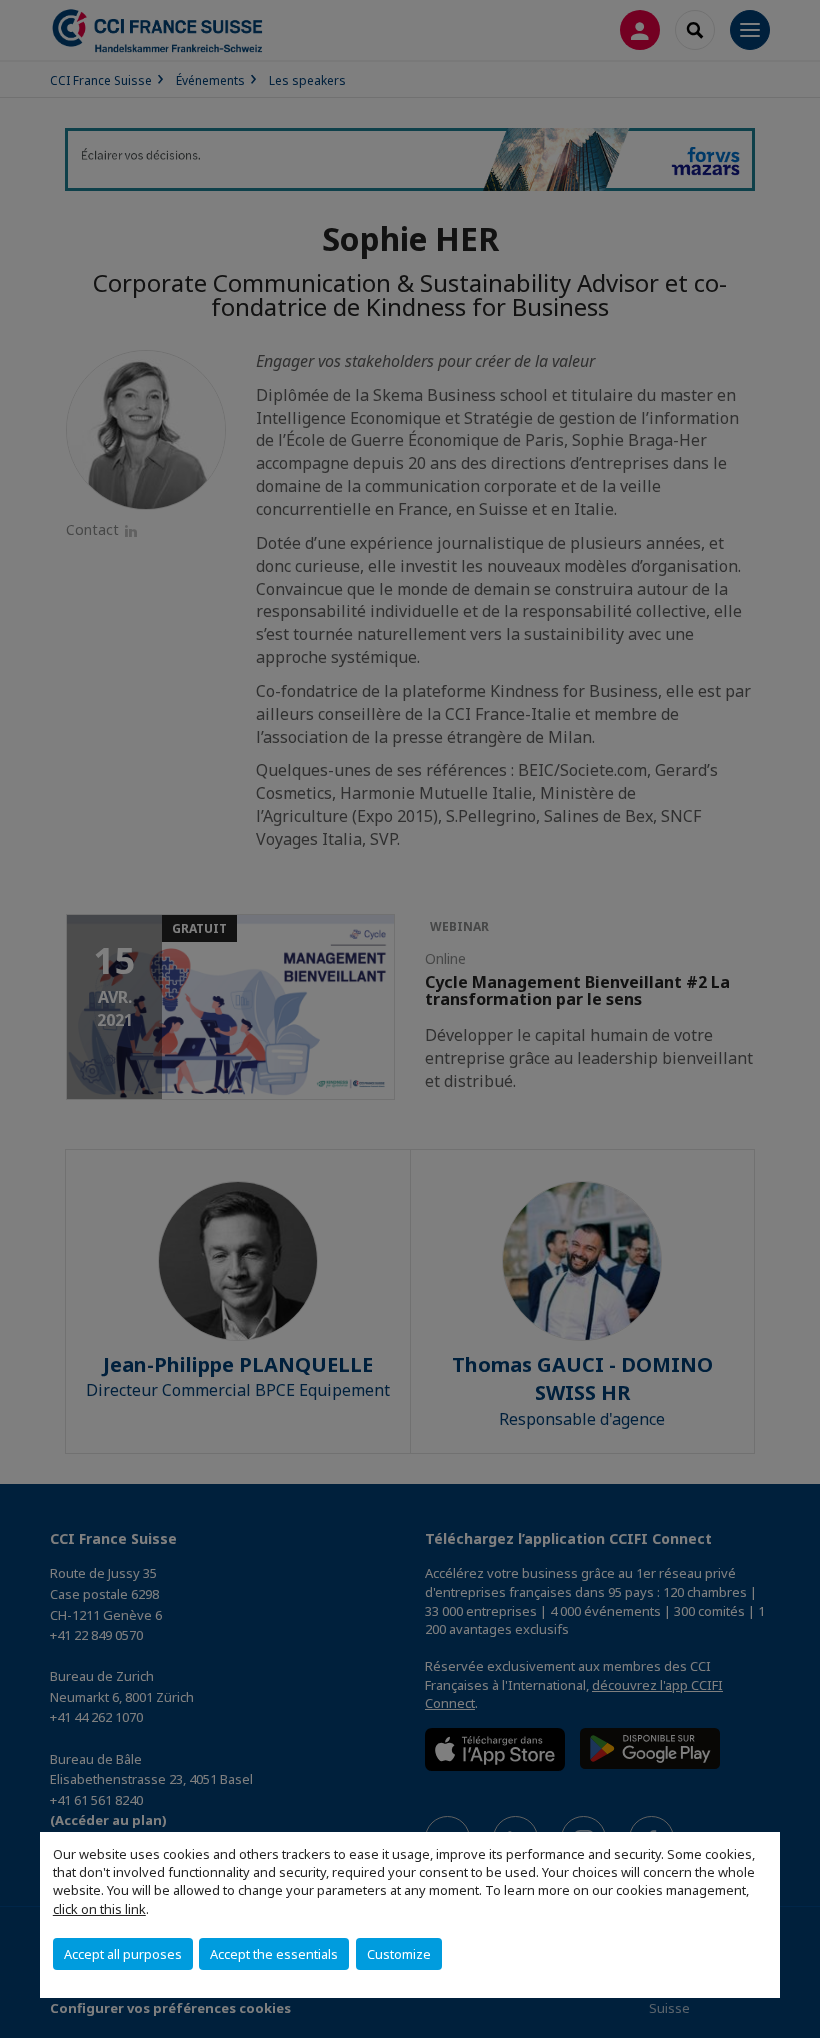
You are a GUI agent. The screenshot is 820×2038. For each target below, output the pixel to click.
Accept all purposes (123, 1954)
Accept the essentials (274, 1954)
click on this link (99, 1909)
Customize (399, 1954)
